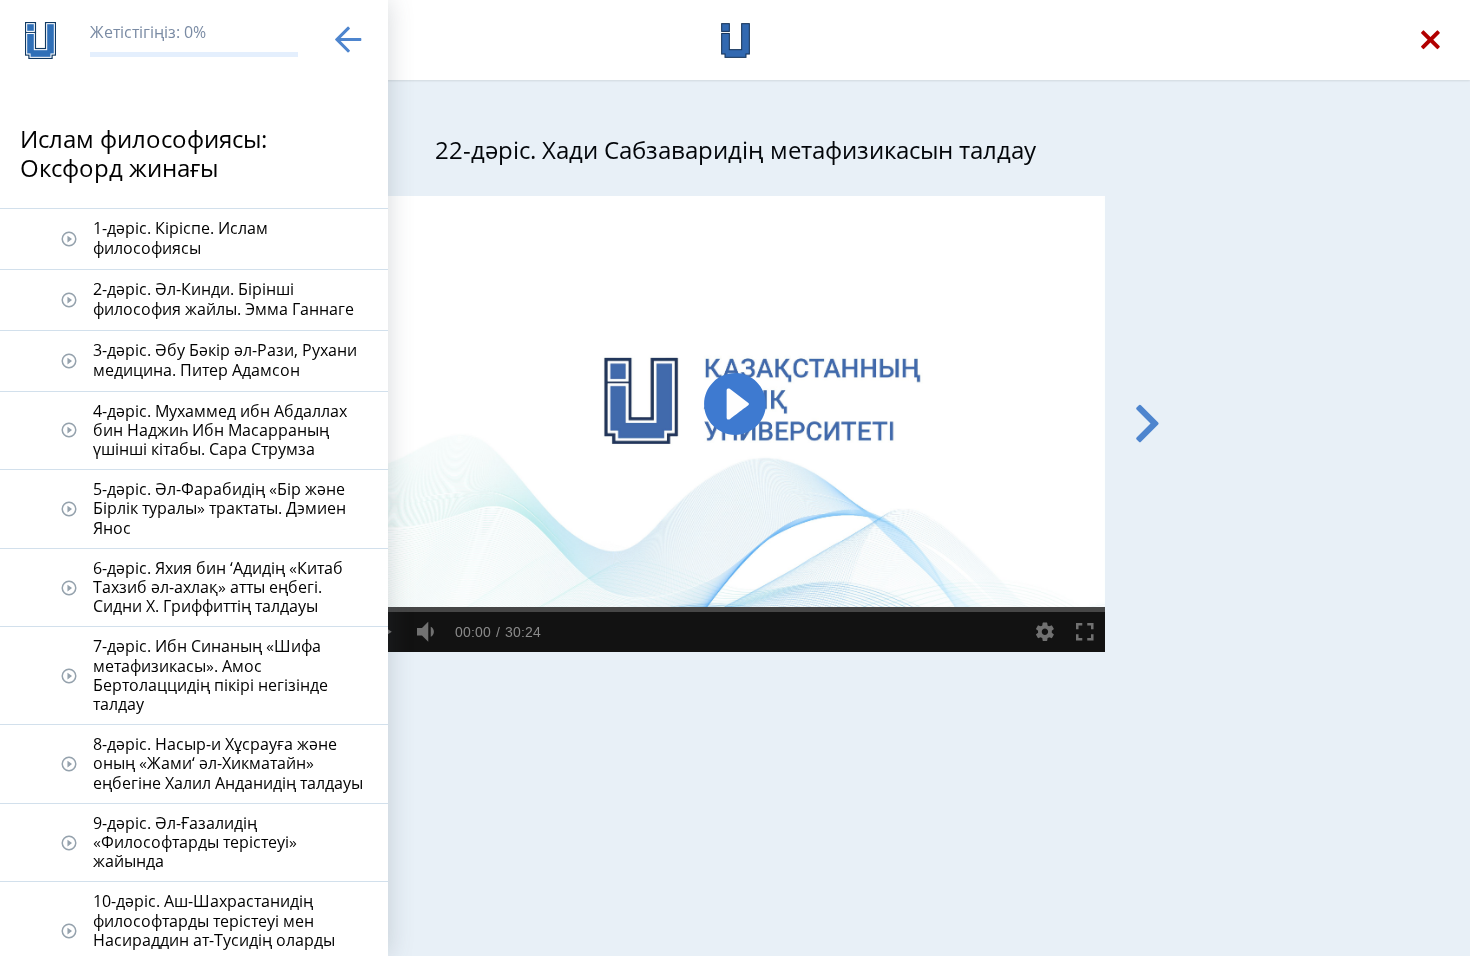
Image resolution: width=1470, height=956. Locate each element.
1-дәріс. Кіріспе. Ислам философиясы (180, 237)
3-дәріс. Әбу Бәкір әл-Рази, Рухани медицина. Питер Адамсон (225, 359)
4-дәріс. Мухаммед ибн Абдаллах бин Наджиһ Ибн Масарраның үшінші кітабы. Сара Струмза (220, 430)
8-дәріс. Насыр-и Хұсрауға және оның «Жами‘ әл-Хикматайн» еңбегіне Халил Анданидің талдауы (228, 763)
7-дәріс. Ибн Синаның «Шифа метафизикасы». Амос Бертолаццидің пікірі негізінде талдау (210, 675)
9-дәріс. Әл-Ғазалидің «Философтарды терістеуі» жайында (195, 842)
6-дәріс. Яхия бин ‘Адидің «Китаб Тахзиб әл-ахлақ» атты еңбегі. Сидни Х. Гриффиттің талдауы (218, 587)
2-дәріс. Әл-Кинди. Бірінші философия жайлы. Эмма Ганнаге (223, 298)
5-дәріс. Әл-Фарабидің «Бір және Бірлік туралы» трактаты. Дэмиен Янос (219, 508)
